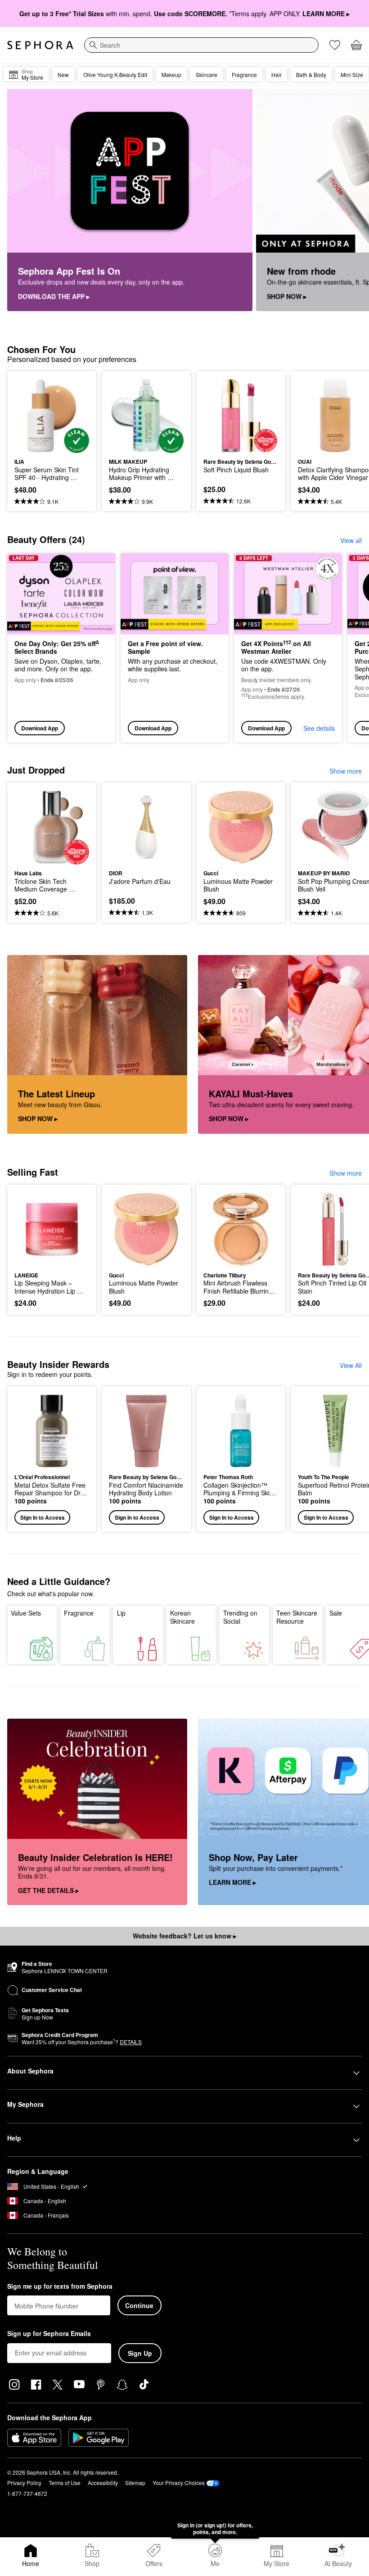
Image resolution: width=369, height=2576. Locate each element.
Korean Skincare (182, 1617)
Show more (346, 771)
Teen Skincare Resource (297, 1617)
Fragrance (79, 1613)
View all (351, 540)
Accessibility (103, 2483)
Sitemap (135, 2483)
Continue (139, 2305)
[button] (52, 1459)
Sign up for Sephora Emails (49, 2334)
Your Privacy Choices (179, 2483)
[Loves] (335, 45)
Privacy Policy (24, 2483)
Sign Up (140, 2353)
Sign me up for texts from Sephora (60, 2286)
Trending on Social (240, 1617)
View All (351, 1365)
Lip (121, 1613)
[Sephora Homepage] (40, 45)
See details (319, 728)
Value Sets (26, 1613)
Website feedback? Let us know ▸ (184, 1936)
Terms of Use (65, 2483)
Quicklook (28, 416)
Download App (40, 728)
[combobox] (201, 45)
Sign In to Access (43, 1517)
